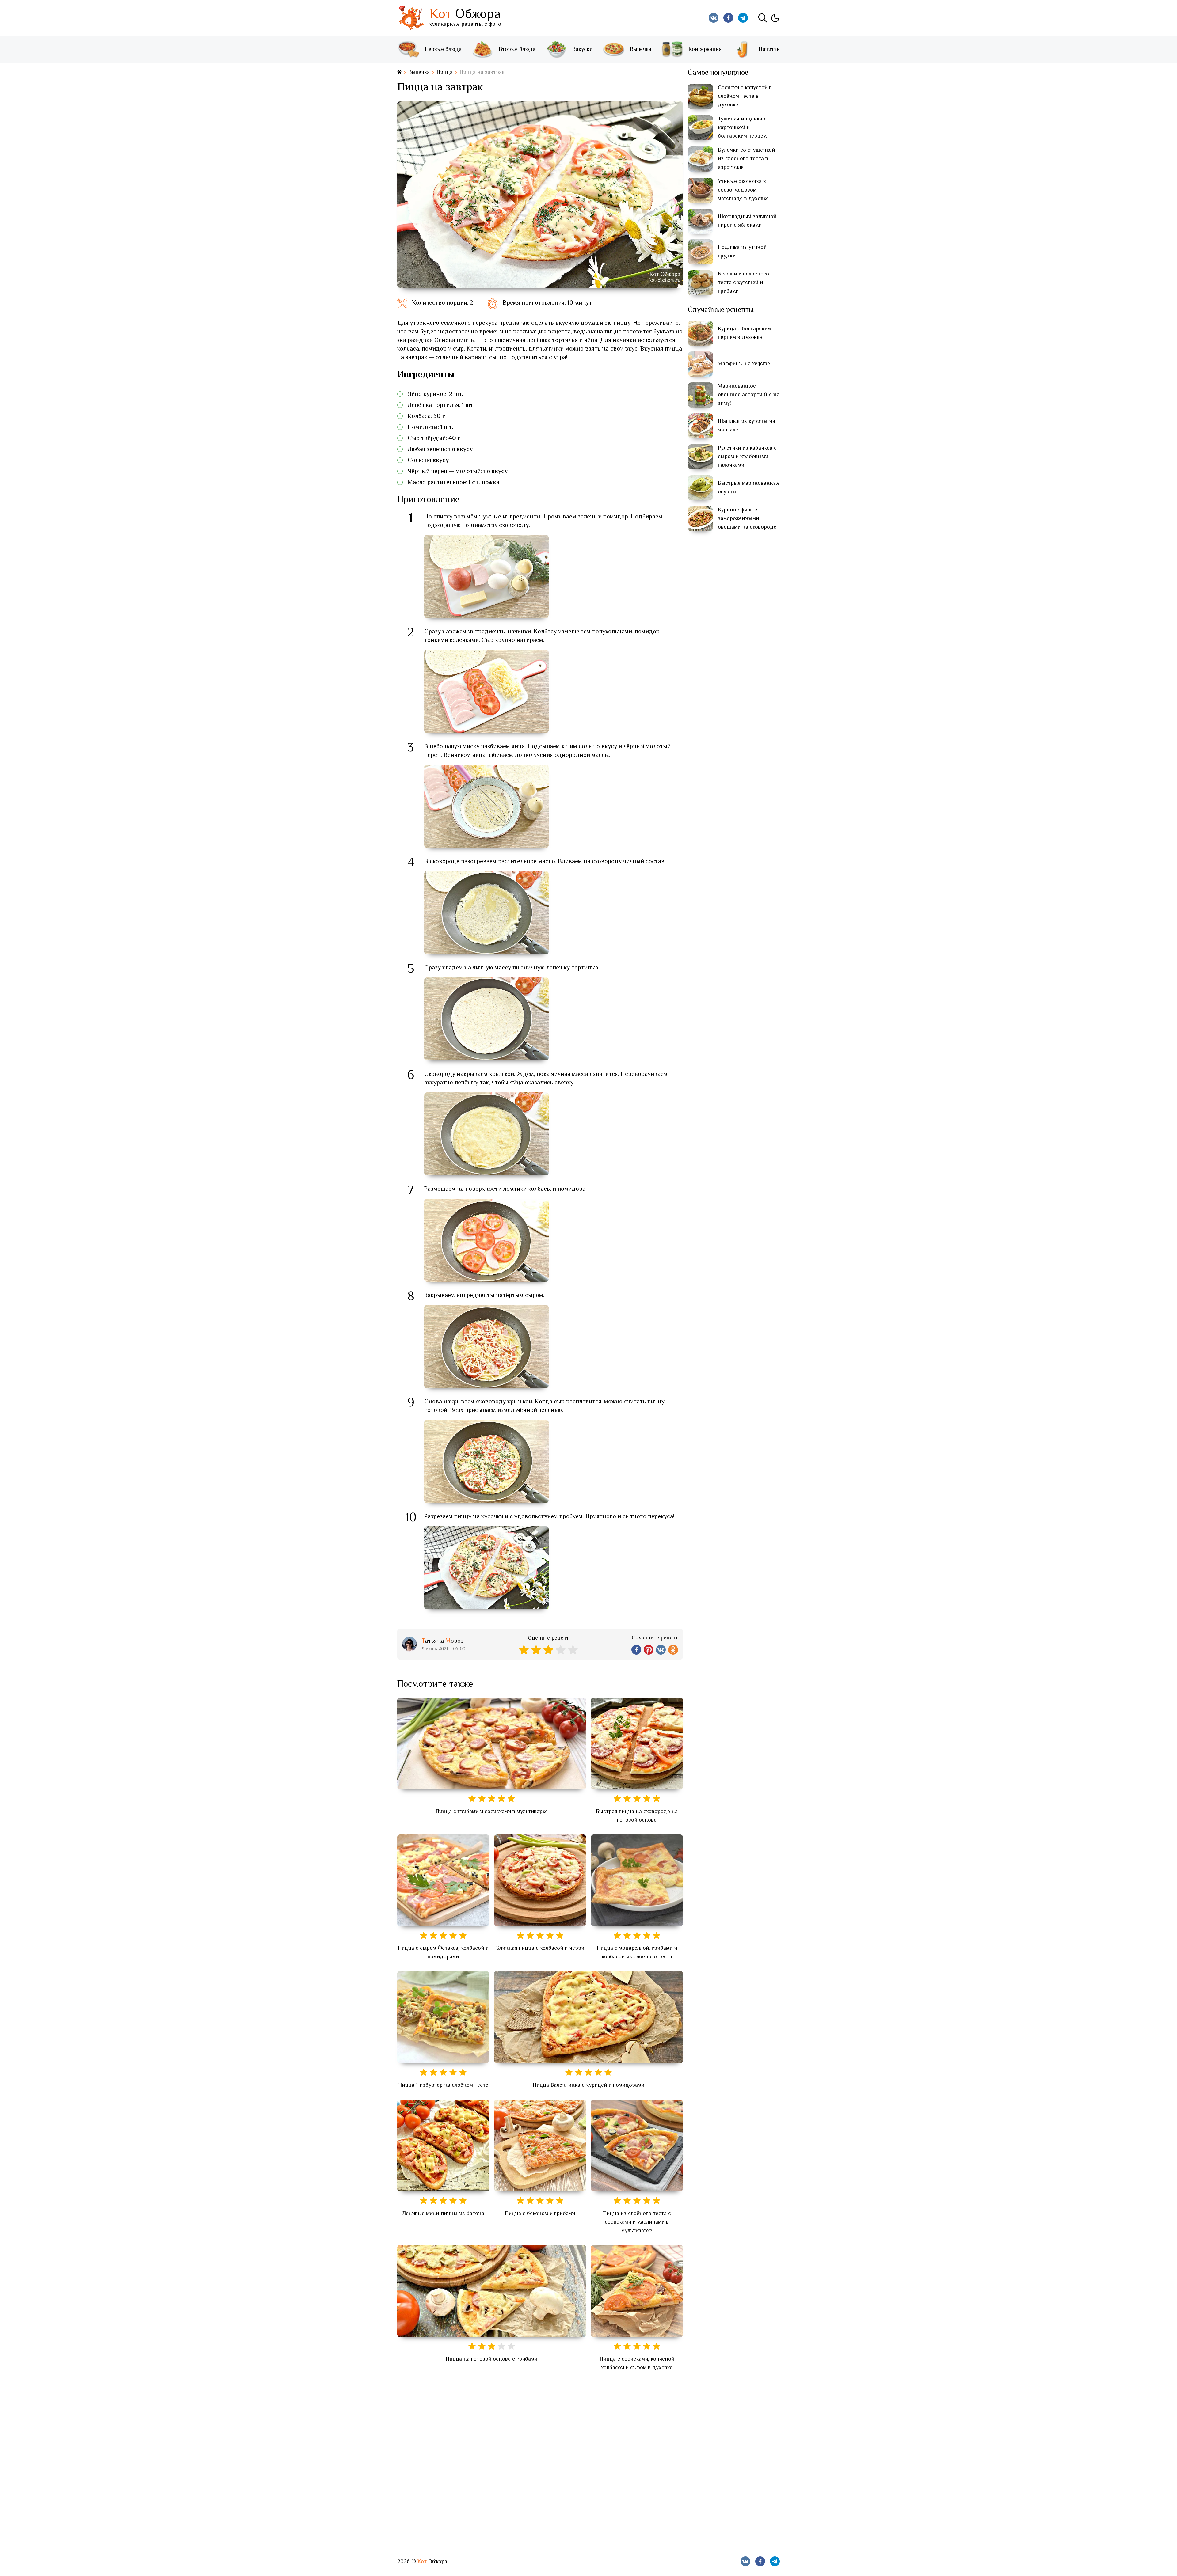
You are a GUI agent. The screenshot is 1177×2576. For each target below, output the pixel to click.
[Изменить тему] (775, 18)
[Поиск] (763, 18)
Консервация (705, 50)
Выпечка (641, 50)
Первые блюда (443, 50)
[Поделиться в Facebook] (636, 1650)
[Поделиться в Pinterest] (649, 1650)
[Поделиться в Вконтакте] (661, 1650)
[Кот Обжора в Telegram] (743, 18)
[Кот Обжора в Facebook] (728, 18)
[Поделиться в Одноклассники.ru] (673, 1650)
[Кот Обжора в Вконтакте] (714, 18)
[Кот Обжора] (411, 18)
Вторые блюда (517, 50)
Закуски (583, 50)
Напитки (769, 50)
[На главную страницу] (399, 72)
